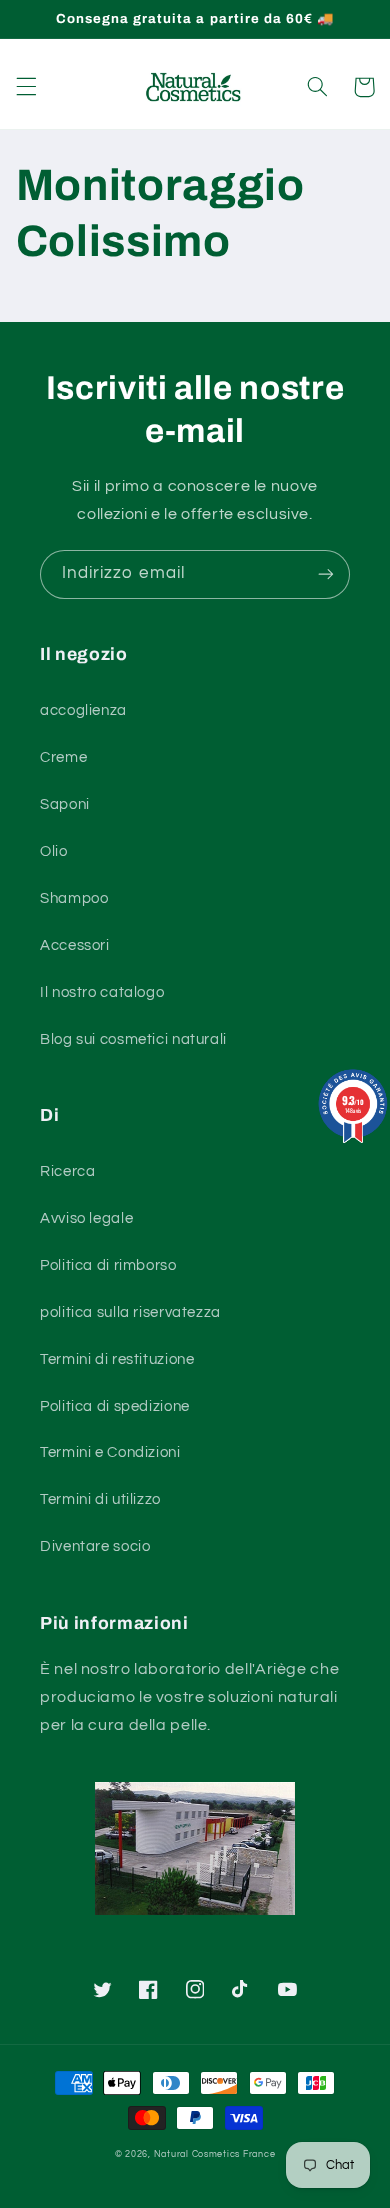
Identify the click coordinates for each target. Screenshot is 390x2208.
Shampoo (74, 898)
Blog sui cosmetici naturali (133, 1039)
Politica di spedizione (115, 1406)
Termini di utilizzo (100, 1499)
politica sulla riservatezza (130, 1312)
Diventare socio (95, 1546)
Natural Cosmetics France (215, 2154)
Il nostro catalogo (102, 992)
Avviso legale (86, 1218)
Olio (54, 851)
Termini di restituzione (117, 1359)
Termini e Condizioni (110, 1452)
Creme (63, 757)
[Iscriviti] (326, 574)
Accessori (75, 945)
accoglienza (83, 710)
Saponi (65, 804)
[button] (26, 87)
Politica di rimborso (108, 1265)
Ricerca (67, 1171)
